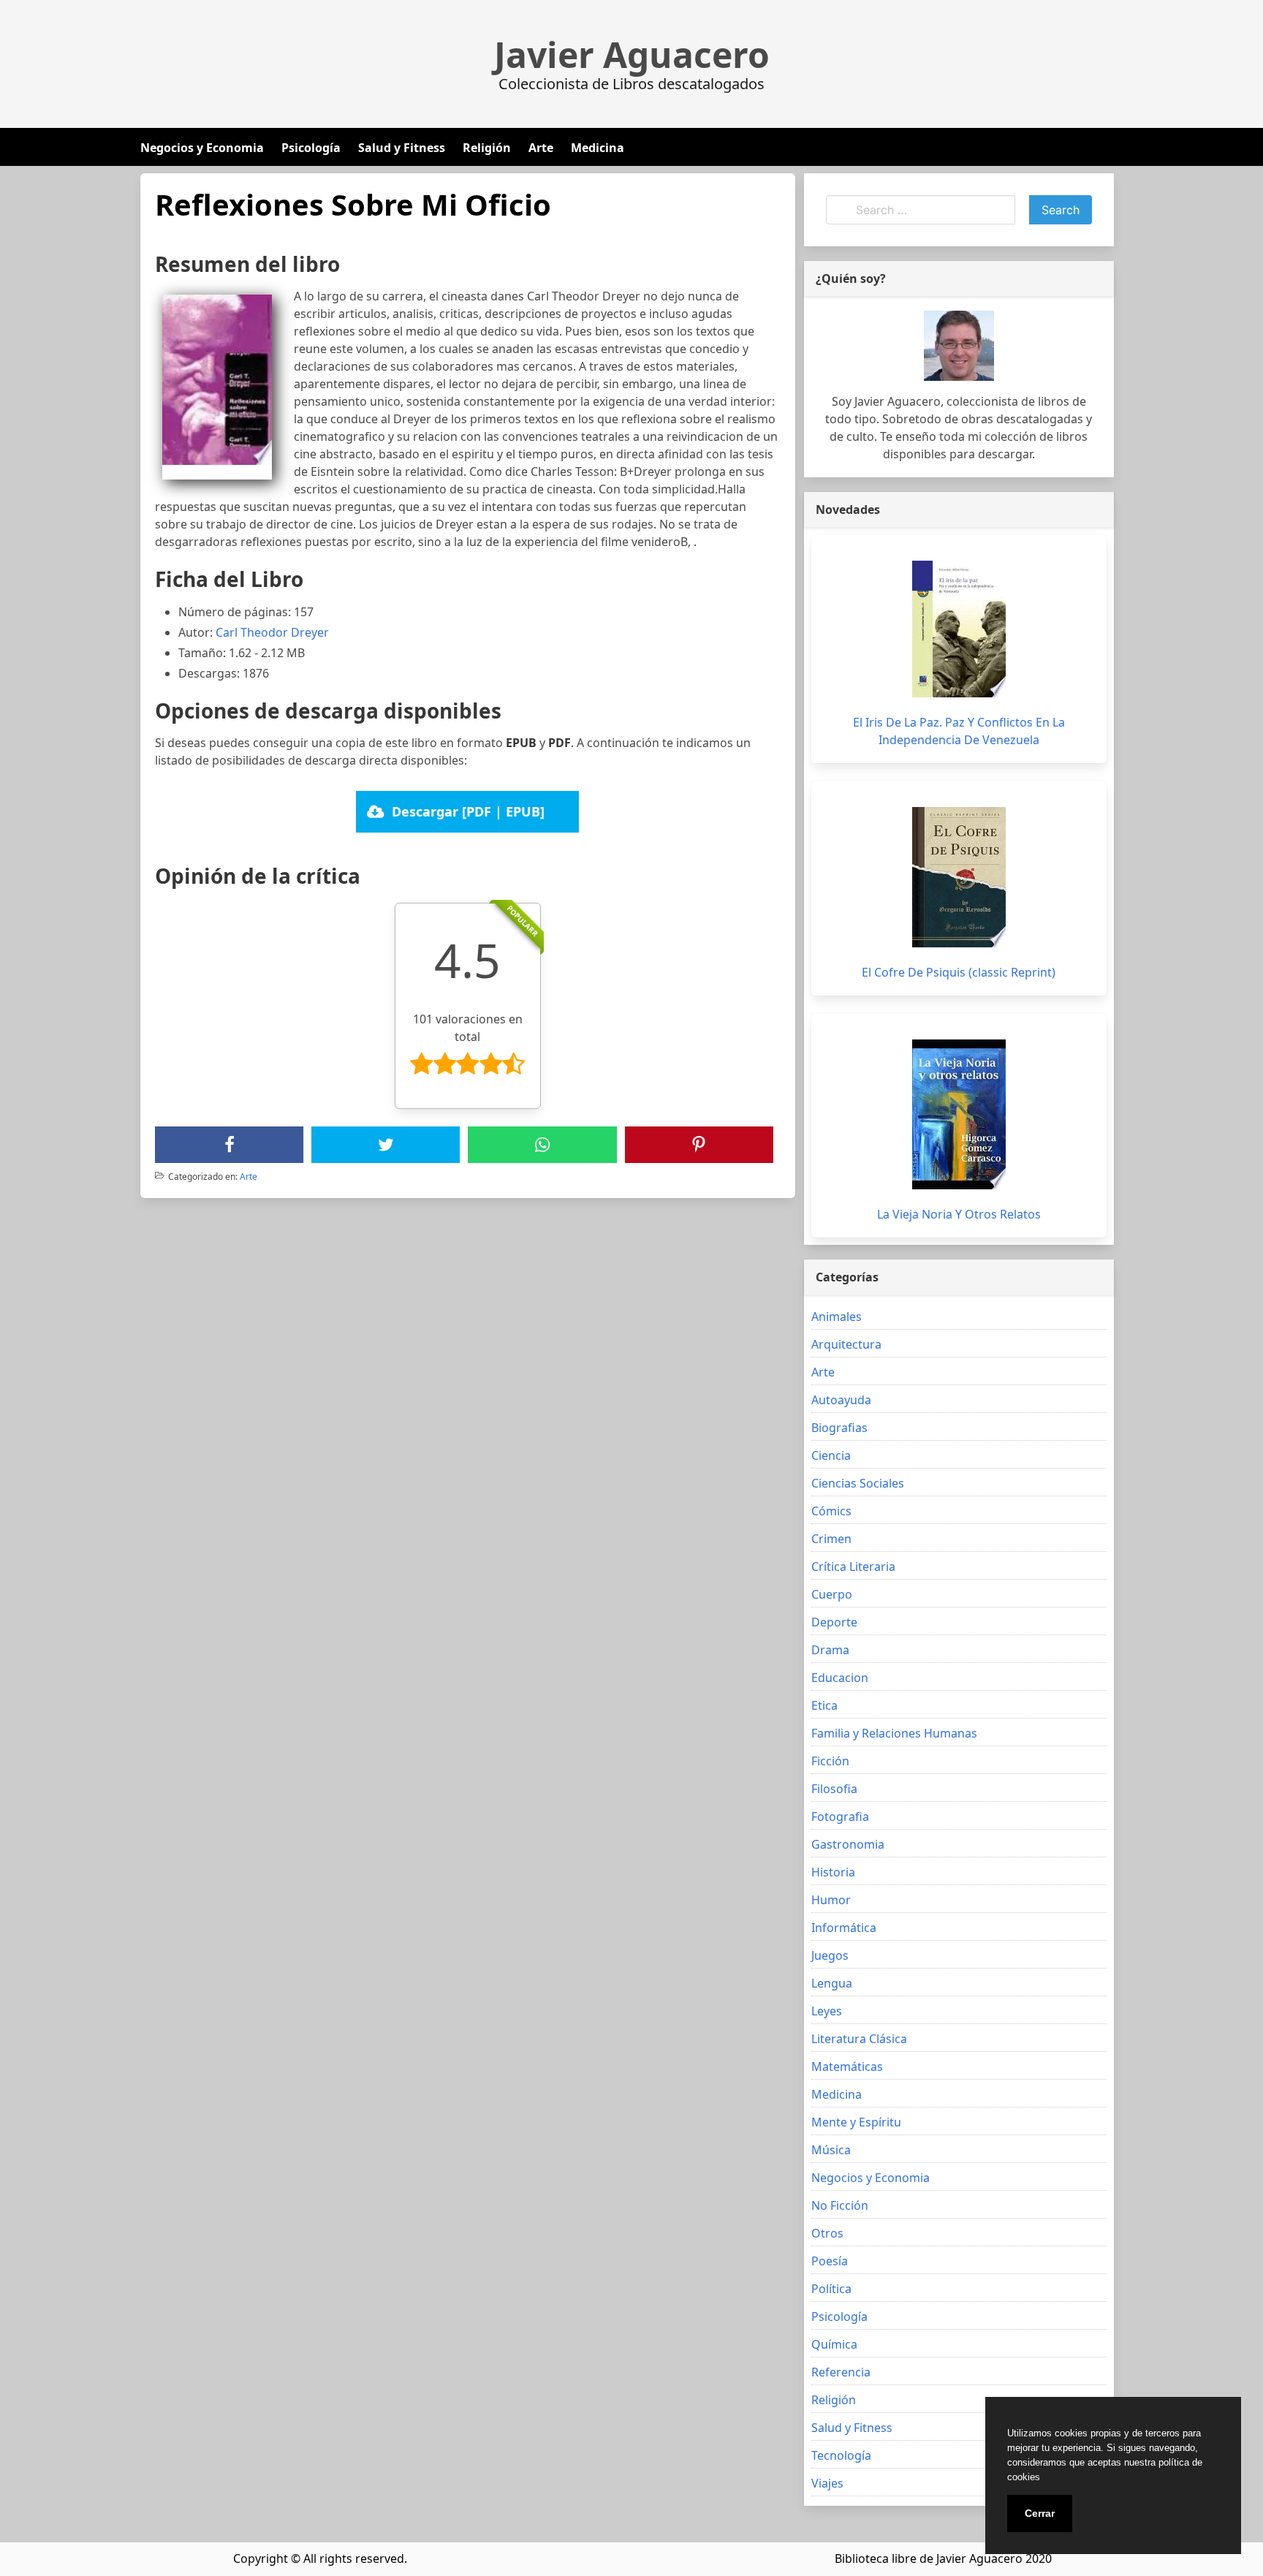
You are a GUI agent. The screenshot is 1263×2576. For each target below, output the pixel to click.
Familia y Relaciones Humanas (894, 1733)
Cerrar (1040, 2513)
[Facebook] (230, 1145)
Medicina (598, 148)
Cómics (831, 1511)
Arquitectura (846, 1344)
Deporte (834, 1622)
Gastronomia (848, 1844)
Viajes (827, 2483)
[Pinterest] (699, 1145)
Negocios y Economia (202, 148)
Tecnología (841, 2455)
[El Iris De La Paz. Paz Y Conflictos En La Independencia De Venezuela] (959, 629)
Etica (824, 1705)
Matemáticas (847, 2067)
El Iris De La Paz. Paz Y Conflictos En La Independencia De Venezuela (959, 731)
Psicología (311, 148)
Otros (827, 2233)
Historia (833, 1872)
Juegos (830, 1955)
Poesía (830, 2261)
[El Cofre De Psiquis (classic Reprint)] (959, 877)
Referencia (841, 2372)
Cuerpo (832, 1594)
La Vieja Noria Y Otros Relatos (959, 1214)
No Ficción (840, 2205)
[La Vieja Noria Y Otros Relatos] (959, 1114)
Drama (830, 1650)
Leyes (827, 2011)
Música (831, 2150)
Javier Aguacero (632, 55)
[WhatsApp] (542, 1145)
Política (831, 2289)
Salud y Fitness (402, 148)
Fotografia (840, 1817)
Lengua (832, 1983)
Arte (541, 148)
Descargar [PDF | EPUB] (468, 811)
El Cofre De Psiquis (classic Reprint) (959, 972)
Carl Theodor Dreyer (272, 632)
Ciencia (831, 1455)
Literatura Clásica (859, 2039)
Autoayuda (841, 1400)
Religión (487, 148)
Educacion (840, 1678)
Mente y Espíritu (856, 2122)
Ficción (830, 1761)
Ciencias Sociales (858, 1483)
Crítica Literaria (853, 1567)
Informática (844, 1928)
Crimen (831, 1539)
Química (834, 2344)
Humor (831, 1900)
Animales (837, 1317)
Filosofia (834, 1789)
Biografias (839, 1428)
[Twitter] (386, 1145)
